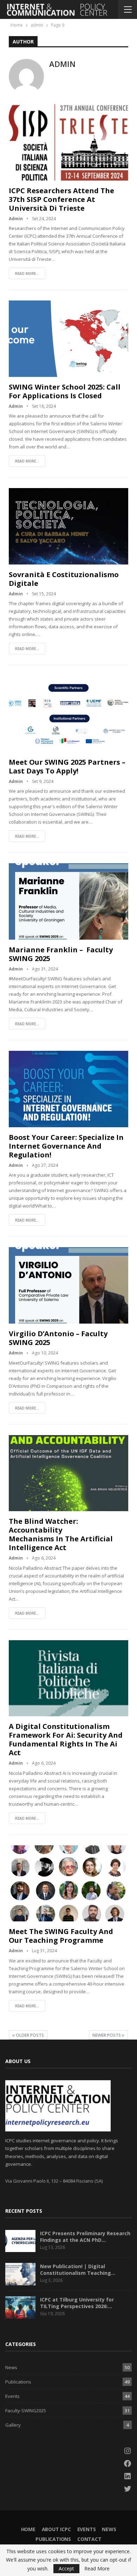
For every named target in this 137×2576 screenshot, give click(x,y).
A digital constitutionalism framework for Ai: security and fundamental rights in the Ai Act (66, 1739)
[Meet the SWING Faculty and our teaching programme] (68, 1884)
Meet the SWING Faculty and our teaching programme (61, 1936)
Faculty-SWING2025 (26, 2411)
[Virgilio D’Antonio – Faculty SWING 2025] (68, 1285)
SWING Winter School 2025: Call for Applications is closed (65, 391)
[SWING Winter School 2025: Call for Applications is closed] (68, 339)
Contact (89, 2539)
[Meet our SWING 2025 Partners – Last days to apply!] (68, 714)
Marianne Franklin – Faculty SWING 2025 (61, 954)
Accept (66, 2568)
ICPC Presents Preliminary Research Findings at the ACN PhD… (85, 2237)
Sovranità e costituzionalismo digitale (64, 579)
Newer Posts (107, 2035)
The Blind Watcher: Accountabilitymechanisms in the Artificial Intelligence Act (61, 1534)
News (11, 2367)
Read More (97, 2569)
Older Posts (29, 2035)
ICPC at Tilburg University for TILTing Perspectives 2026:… (77, 2303)
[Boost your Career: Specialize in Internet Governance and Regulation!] (68, 1089)
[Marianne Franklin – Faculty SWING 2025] (68, 901)
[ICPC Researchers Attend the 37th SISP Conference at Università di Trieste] (68, 142)
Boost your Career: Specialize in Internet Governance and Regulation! (66, 1146)
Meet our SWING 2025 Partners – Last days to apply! (67, 766)
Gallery (13, 2425)
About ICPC (56, 2529)
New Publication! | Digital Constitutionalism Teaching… (78, 2270)
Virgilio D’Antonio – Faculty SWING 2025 (58, 1338)
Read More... (27, 273)
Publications (18, 2382)
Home (28, 2529)
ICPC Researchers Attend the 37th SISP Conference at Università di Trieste (61, 199)
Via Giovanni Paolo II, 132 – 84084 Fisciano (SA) (54, 2181)
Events (12, 2396)
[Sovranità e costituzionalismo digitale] (68, 526)
